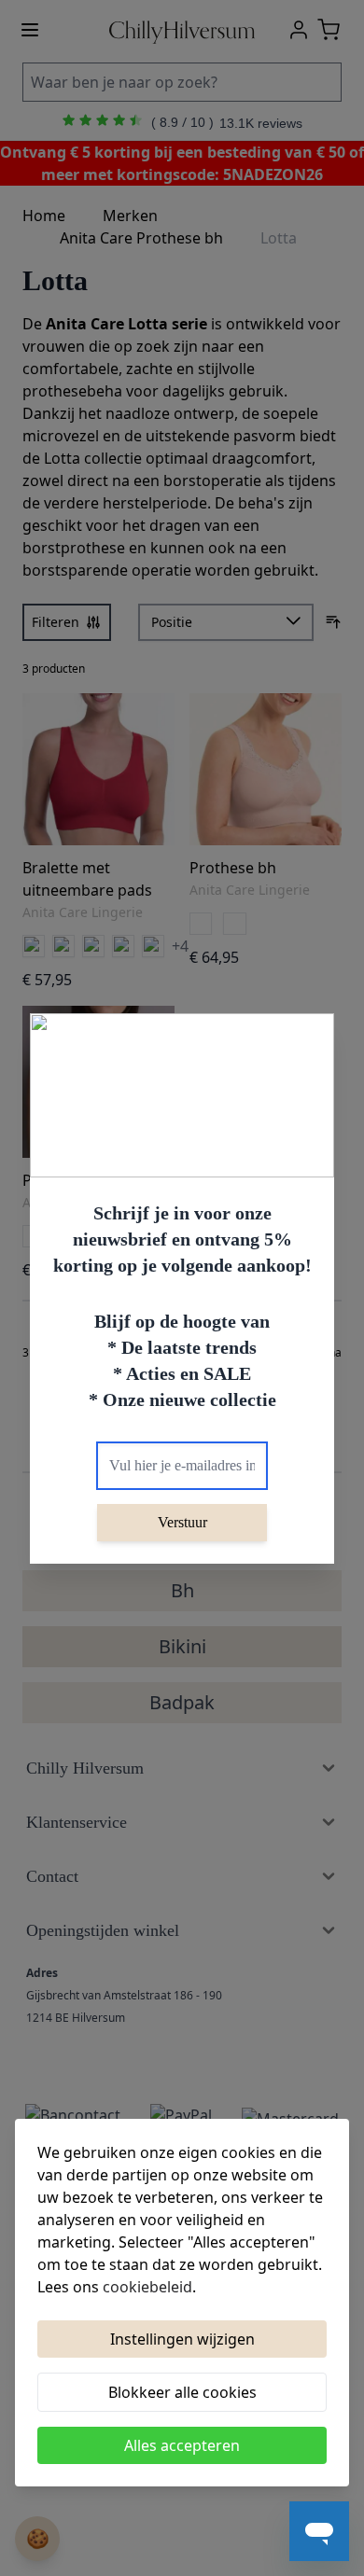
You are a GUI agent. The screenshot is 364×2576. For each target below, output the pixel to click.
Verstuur (182, 1522)
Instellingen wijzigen (182, 2339)
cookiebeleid (147, 2287)
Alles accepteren (182, 2445)
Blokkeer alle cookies (182, 2392)
